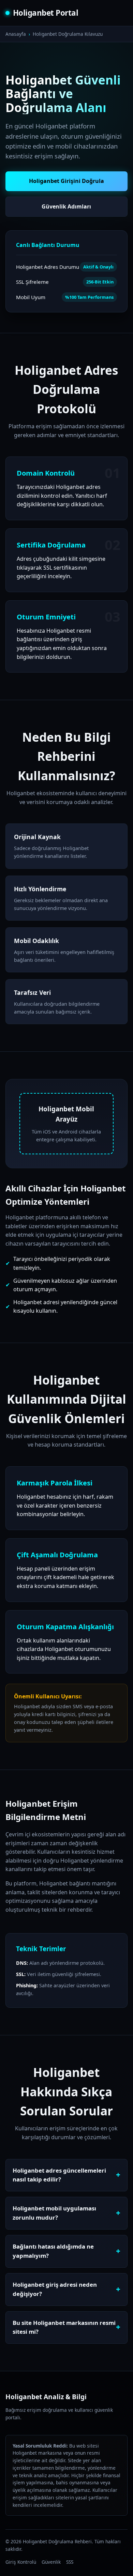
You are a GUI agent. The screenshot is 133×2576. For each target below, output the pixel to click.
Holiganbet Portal (46, 13)
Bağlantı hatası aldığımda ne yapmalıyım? (53, 2251)
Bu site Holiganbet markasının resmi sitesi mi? (64, 2327)
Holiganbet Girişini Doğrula (66, 181)
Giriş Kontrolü (21, 2562)
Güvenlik (51, 2562)
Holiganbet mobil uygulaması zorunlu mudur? (54, 2213)
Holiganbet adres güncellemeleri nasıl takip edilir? (59, 2175)
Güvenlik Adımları (66, 206)
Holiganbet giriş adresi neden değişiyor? (55, 2289)
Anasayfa (16, 34)
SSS (70, 2562)
